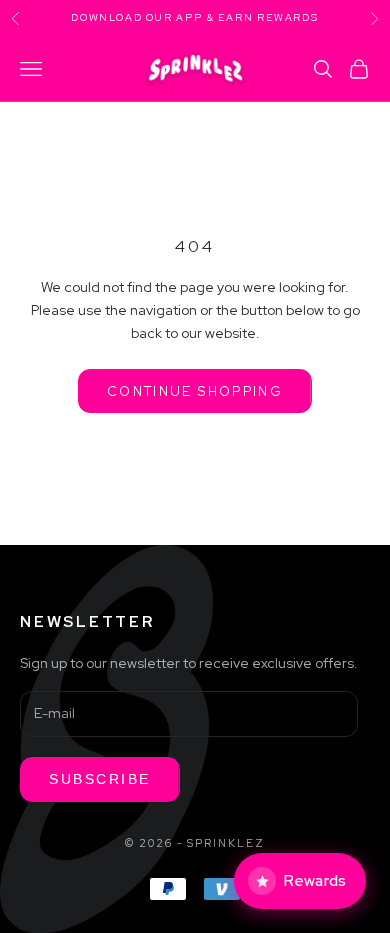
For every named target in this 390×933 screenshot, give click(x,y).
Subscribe (100, 779)
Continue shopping (195, 391)
